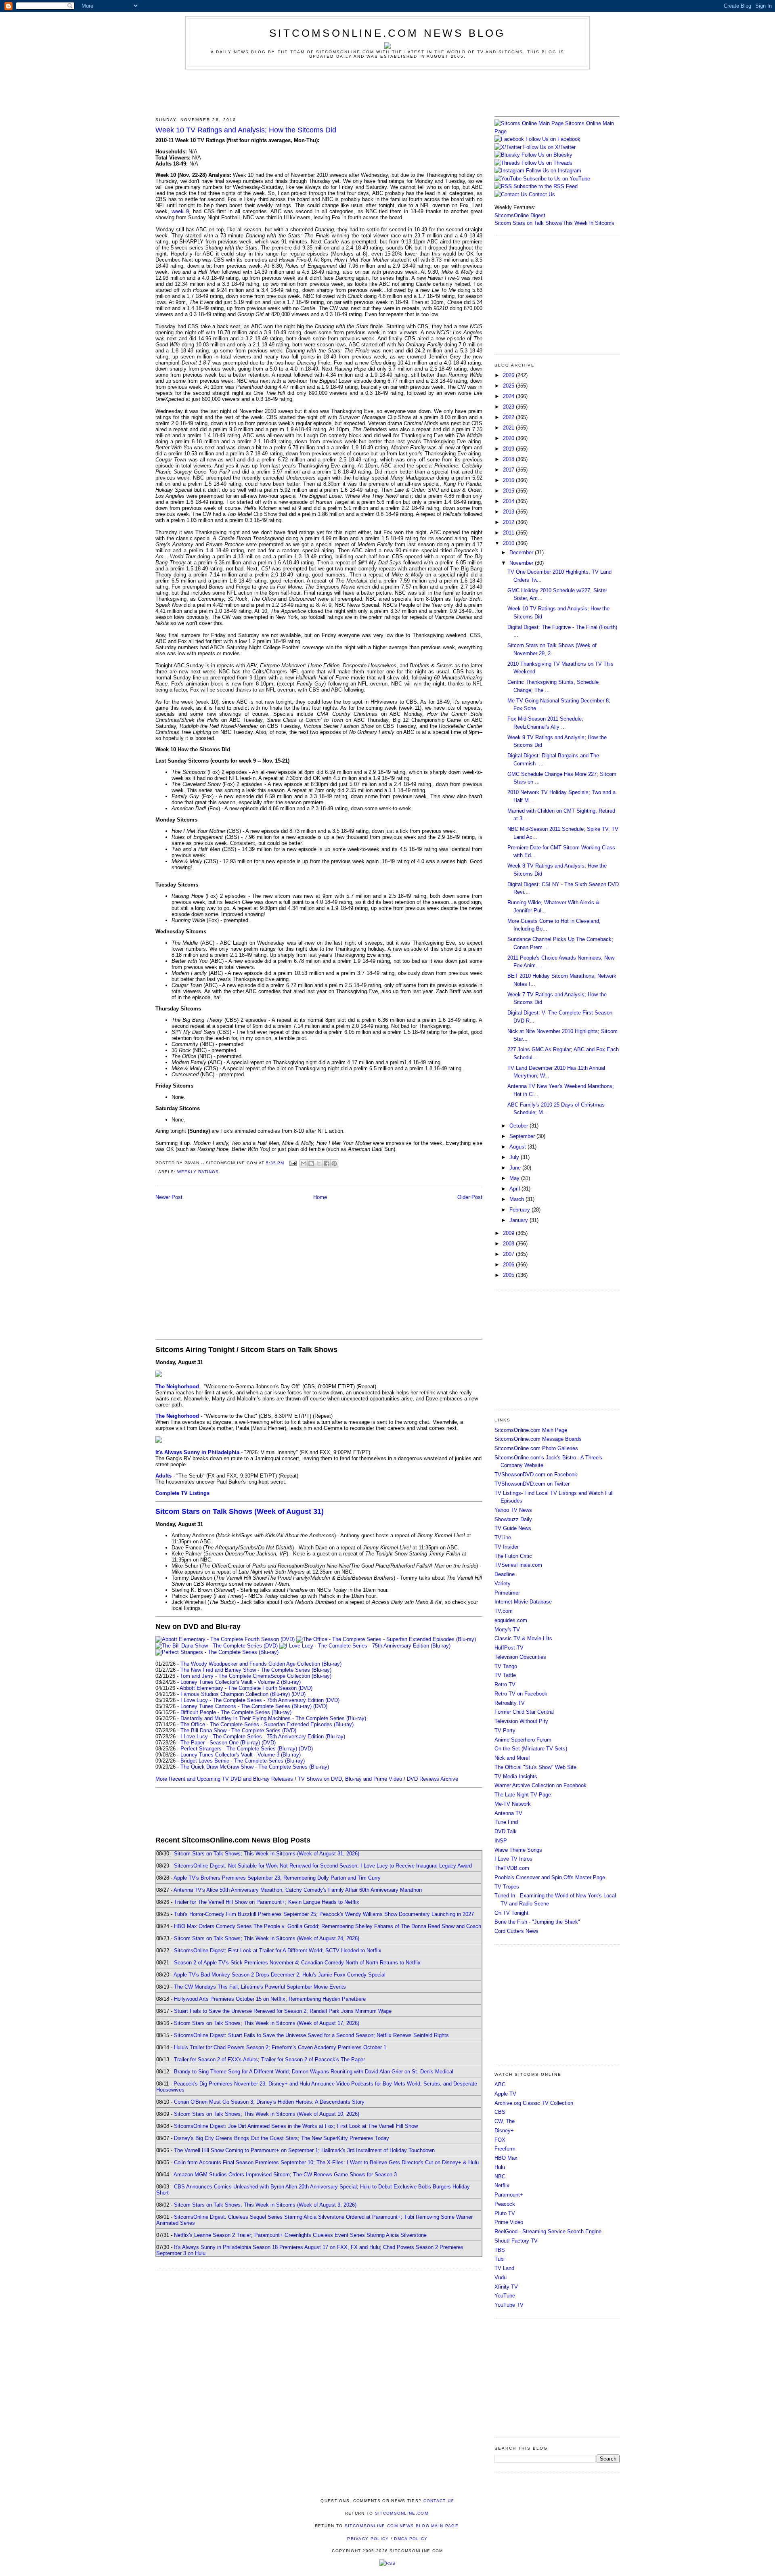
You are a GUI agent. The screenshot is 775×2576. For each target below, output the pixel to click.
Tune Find (506, 1822)
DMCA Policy (411, 2539)
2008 (509, 1244)
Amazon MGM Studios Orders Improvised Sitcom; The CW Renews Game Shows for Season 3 (285, 2175)
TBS (500, 2250)
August (518, 1147)
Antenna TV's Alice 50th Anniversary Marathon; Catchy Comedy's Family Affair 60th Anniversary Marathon (298, 1890)
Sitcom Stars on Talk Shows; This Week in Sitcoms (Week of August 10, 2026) (267, 2114)
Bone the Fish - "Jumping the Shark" (537, 1922)
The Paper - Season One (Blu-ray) (220, 1743)
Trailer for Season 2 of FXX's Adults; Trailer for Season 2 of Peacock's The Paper (269, 2059)
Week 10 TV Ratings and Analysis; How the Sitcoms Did (246, 130)
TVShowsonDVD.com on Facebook (536, 1475)
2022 (509, 417)
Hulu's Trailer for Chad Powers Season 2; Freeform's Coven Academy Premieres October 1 (280, 2047)
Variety (503, 1584)
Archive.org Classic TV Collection (534, 2103)
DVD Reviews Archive (433, 1779)
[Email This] (304, 1163)
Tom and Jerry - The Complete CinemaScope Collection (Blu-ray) (256, 1676)
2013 (509, 512)
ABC (500, 2084)
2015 (509, 491)
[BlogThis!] (311, 1163)
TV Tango (506, 1666)
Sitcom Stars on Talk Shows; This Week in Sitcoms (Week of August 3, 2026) (265, 2205)
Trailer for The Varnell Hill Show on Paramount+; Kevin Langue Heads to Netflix (267, 1902)
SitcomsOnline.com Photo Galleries (536, 1448)
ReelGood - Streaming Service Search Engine (548, 2231)
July (515, 1157)
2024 (509, 396)
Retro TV (505, 1684)
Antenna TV (508, 1813)
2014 (509, 501)
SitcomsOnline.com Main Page (531, 1430)
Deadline (505, 1574)
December (522, 552)
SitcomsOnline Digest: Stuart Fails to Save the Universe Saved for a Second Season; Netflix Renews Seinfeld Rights (311, 2035)
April (515, 1189)
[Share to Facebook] (327, 1163)
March (517, 1199)
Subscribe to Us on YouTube (557, 179)
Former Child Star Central (524, 1712)
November (522, 563)
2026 (509, 375)
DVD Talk (506, 1831)
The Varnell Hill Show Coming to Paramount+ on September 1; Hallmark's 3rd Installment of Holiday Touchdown (304, 2150)
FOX (500, 2140)
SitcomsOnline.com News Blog (387, 33)
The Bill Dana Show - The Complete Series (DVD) (238, 1730)
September (523, 1136)
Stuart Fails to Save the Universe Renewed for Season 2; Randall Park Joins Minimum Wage (283, 2011)
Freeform (505, 2149)
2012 (509, 522)
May (515, 1178)
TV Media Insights (516, 1776)
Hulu (500, 2167)
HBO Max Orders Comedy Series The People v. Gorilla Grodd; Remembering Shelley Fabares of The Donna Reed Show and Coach (328, 1926)
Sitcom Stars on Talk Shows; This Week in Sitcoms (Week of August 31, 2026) (267, 1854)
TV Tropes (507, 1887)
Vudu (501, 2277)
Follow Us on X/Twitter (549, 147)
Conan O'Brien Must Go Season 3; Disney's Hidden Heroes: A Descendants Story (269, 2102)
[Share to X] (319, 1163)
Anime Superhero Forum (523, 1740)
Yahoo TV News (513, 1510)
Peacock (505, 2204)
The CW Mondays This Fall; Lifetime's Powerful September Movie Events (260, 1987)
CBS (500, 2112)
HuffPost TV (509, 1648)
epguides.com (511, 1620)
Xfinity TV (506, 2287)
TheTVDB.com (512, 1868)
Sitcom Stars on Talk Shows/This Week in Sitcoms (554, 223)
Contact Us (541, 194)
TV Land (504, 2268)
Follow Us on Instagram (554, 171)
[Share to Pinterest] (334, 1163)
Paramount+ (509, 2195)
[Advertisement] (387, 92)
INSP (501, 1841)
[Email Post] (293, 1163)
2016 (509, 480)
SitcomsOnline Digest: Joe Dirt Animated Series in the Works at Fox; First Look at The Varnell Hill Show (296, 2126)
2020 (509, 438)
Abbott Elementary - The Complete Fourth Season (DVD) (246, 1688)
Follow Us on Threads (547, 163)
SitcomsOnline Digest (520, 215)
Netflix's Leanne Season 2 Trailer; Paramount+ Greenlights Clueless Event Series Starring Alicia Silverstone (300, 2235)
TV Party (505, 1730)
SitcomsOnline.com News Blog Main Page (402, 2526)
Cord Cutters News (516, 1931)
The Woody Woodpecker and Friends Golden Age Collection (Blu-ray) (261, 1664)
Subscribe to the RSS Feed (546, 186)
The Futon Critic (513, 1556)
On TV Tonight (511, 1913)
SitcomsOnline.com (402, 2513)
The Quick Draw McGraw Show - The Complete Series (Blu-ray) (255, 1767)
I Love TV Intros (513, 1859)
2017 (509, 470)
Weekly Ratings (198, 1172)
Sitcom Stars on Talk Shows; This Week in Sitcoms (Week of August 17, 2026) (267, 2023)
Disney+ (504, 2131)
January (519, 1220)
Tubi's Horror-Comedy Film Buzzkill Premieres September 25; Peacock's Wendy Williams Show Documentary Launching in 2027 (324, 1914)
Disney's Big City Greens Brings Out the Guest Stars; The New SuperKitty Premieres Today (282, 2138)
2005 (509, 1275)
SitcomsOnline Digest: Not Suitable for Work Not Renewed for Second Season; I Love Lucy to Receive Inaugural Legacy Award (323, 1866)
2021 (509, 428)
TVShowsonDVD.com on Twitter (532, 1484)
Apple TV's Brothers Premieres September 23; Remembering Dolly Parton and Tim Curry (277, 1878)
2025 (509, 386)
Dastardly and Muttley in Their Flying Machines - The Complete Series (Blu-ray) (273, 1718)
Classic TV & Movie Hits (523, 1638)
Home (320, 1197)
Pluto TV (505, 2213)
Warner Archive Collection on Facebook (540, 1785)
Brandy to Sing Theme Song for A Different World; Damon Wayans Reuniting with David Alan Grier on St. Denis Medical (314, 2072)
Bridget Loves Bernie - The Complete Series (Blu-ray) (243, 1761)
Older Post (470, 1197)
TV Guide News (513, 1528)
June (516, 1168)
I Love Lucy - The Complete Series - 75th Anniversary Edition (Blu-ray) (263, 1737)
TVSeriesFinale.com (518, 1565)
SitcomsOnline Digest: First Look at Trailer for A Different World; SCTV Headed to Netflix (278, 1950)
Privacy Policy (368, 2539)
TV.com (504, 1611)
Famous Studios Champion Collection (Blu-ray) (235, 1694)
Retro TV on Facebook (521, 1694)
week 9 (180, 211)
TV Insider (507, 1547)
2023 (509, 407)
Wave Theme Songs (518, 1850)
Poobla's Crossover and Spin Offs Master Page (550, 1877)
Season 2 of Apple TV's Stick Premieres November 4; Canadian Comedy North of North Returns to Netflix (297, 1963)
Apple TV (505, 2094)
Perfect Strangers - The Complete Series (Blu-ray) (239, 1749)
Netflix (502, 2185)
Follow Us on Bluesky (547, 155)
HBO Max (506, 2158)
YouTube (505, 2296)
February (521, 1210)
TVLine (503, 1537)
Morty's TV (507, 1630)
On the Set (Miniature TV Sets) (531, 1749)
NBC (500, 2177)
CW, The (505, 2121)
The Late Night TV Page (523, 1795)
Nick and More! (512, 1758)
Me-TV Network (513, 1804)
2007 (509, 1254)
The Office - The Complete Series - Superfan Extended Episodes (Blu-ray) (267, 1724)
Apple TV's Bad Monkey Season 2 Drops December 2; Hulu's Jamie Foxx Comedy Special (280, 1975)
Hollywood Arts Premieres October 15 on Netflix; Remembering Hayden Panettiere (270, 1999)
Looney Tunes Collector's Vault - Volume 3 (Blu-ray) (241, 1755)
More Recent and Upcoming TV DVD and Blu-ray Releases (224, 1779)
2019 (509, 449)
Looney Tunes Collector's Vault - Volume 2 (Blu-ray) (241, 1682)
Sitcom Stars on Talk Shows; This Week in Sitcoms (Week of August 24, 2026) (267, 1938)
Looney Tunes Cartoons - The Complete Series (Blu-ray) (246, 1706)
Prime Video (509, 2222)
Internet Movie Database (523, 1602)
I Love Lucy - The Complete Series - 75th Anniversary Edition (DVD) (260, 1700)
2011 (509, 533)
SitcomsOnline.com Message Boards (538, 1439)
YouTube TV (509, 2305)
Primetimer (507, 1593)
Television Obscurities (520, 1657)
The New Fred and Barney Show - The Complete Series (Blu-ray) (256, 1670)
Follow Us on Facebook (553, 139)
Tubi (500, 2259)
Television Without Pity (521, 1721)
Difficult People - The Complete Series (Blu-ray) (236, 1712)
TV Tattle (505, 1675)
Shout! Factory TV (516, 2241)
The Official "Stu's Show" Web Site (535, 1767)
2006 (509, 1265)
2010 (509, 543)
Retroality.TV (510, 1703)
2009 (509, 1233)
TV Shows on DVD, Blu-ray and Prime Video (350, 1779)
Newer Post (169, 1197)
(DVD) (298, 1694)
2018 (509, 459)
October (519, 1126)
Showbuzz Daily (513, 1519)
